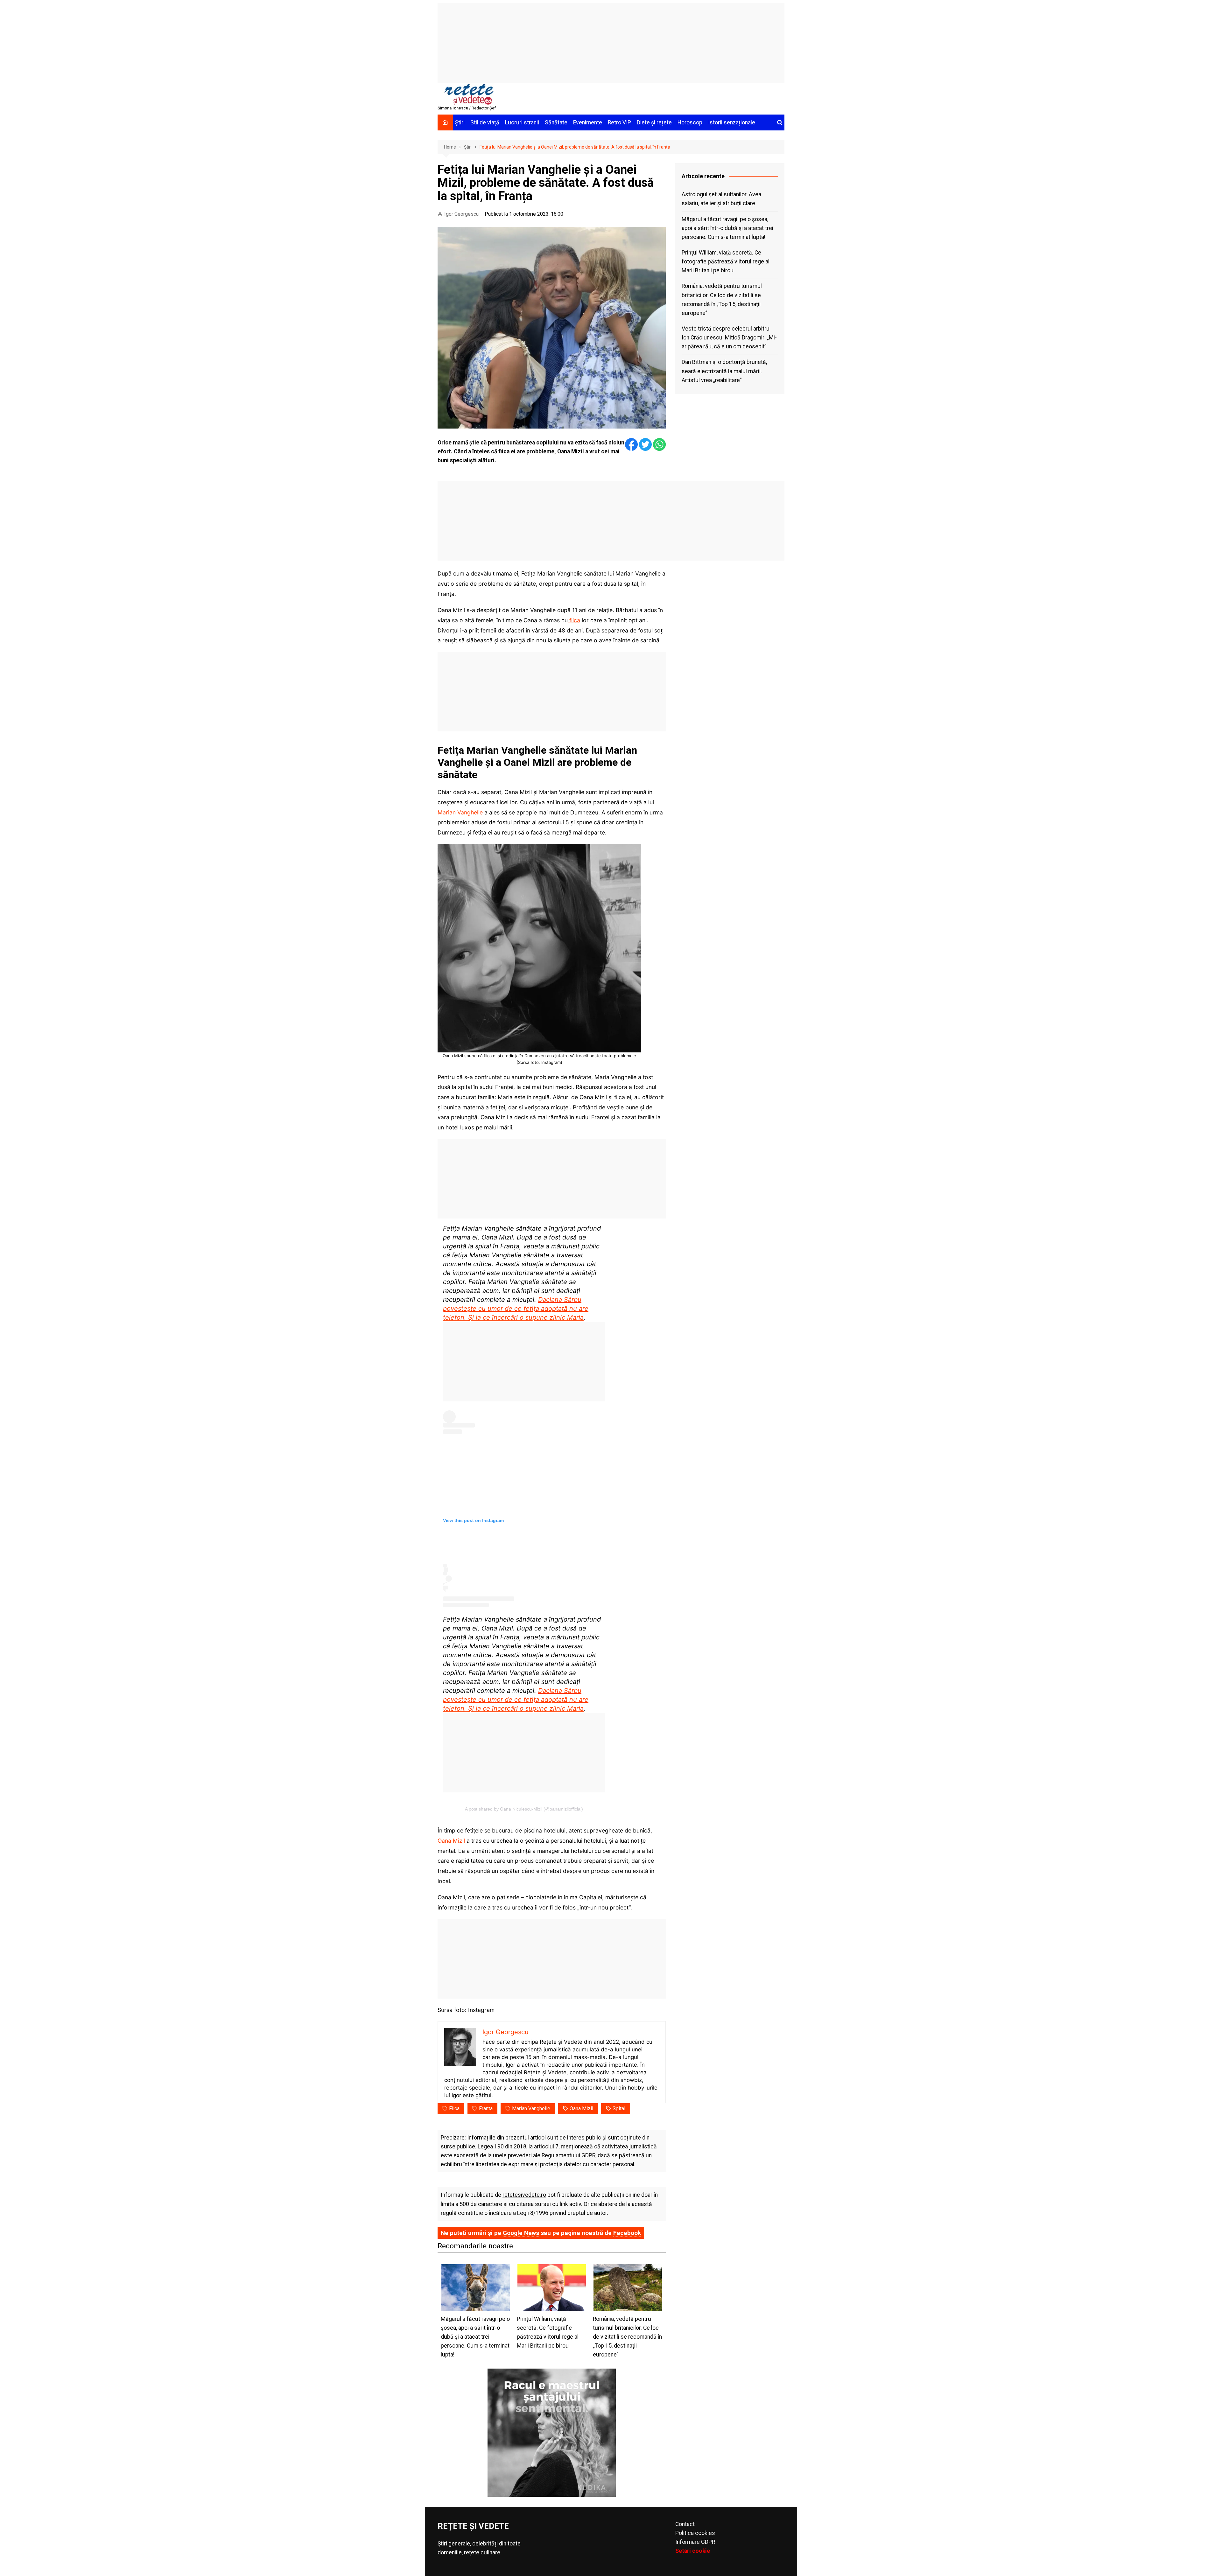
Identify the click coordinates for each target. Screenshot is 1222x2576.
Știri (460, 122)
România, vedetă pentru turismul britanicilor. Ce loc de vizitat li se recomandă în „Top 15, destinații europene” (722, 299)
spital (619, 2108)
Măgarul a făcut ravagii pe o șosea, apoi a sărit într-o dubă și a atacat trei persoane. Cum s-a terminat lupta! (727, 228)
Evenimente (588, 122)
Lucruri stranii (522, 122)
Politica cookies (695, 2533)
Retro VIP (619, 122)
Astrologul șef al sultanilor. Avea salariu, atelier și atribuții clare (721, 199)
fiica (574, 620)
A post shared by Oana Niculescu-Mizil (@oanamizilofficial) (524, 1809)
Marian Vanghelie (460, 812)
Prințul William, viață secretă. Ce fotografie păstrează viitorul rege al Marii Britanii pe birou (726, 262)
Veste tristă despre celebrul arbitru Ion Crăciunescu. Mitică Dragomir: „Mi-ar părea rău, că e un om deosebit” (729, 338)
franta (486, 2108)
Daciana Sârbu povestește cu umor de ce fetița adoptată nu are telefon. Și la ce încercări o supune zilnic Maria (516, 1309)
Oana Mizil (451, 1841)
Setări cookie (693, 2551)
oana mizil (581, 2108)
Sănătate (556, 122)
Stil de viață (485, 122)
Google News (521, 2233)
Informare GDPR (695, 2542)
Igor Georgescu (461, 214)
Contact (685, 2524)
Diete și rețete (654, 122)
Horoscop (690, 122)
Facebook (627, 2233)
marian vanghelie (531, 2108)
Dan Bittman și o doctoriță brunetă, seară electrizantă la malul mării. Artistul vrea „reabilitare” (724, 371)
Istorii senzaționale (732, 122)
